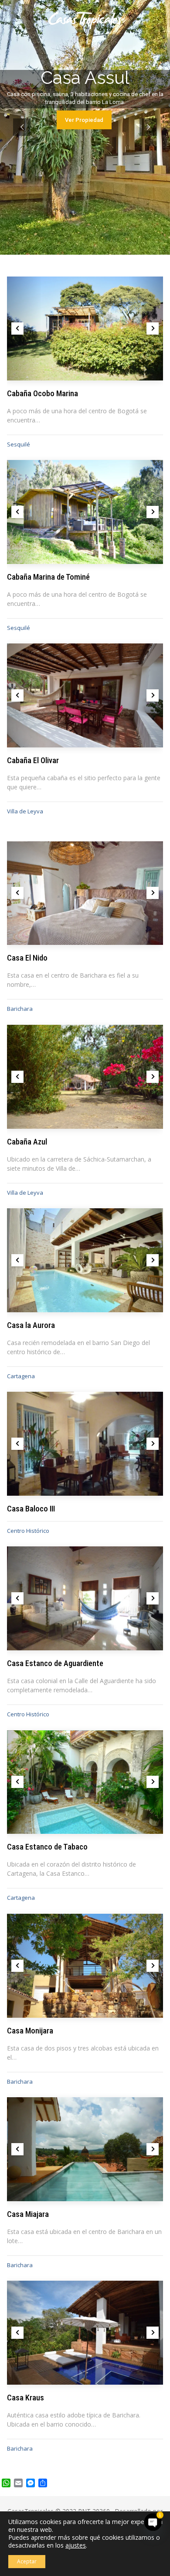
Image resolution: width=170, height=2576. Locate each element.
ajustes (76, 2545)
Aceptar (27, 2561)
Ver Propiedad (84, 120)
